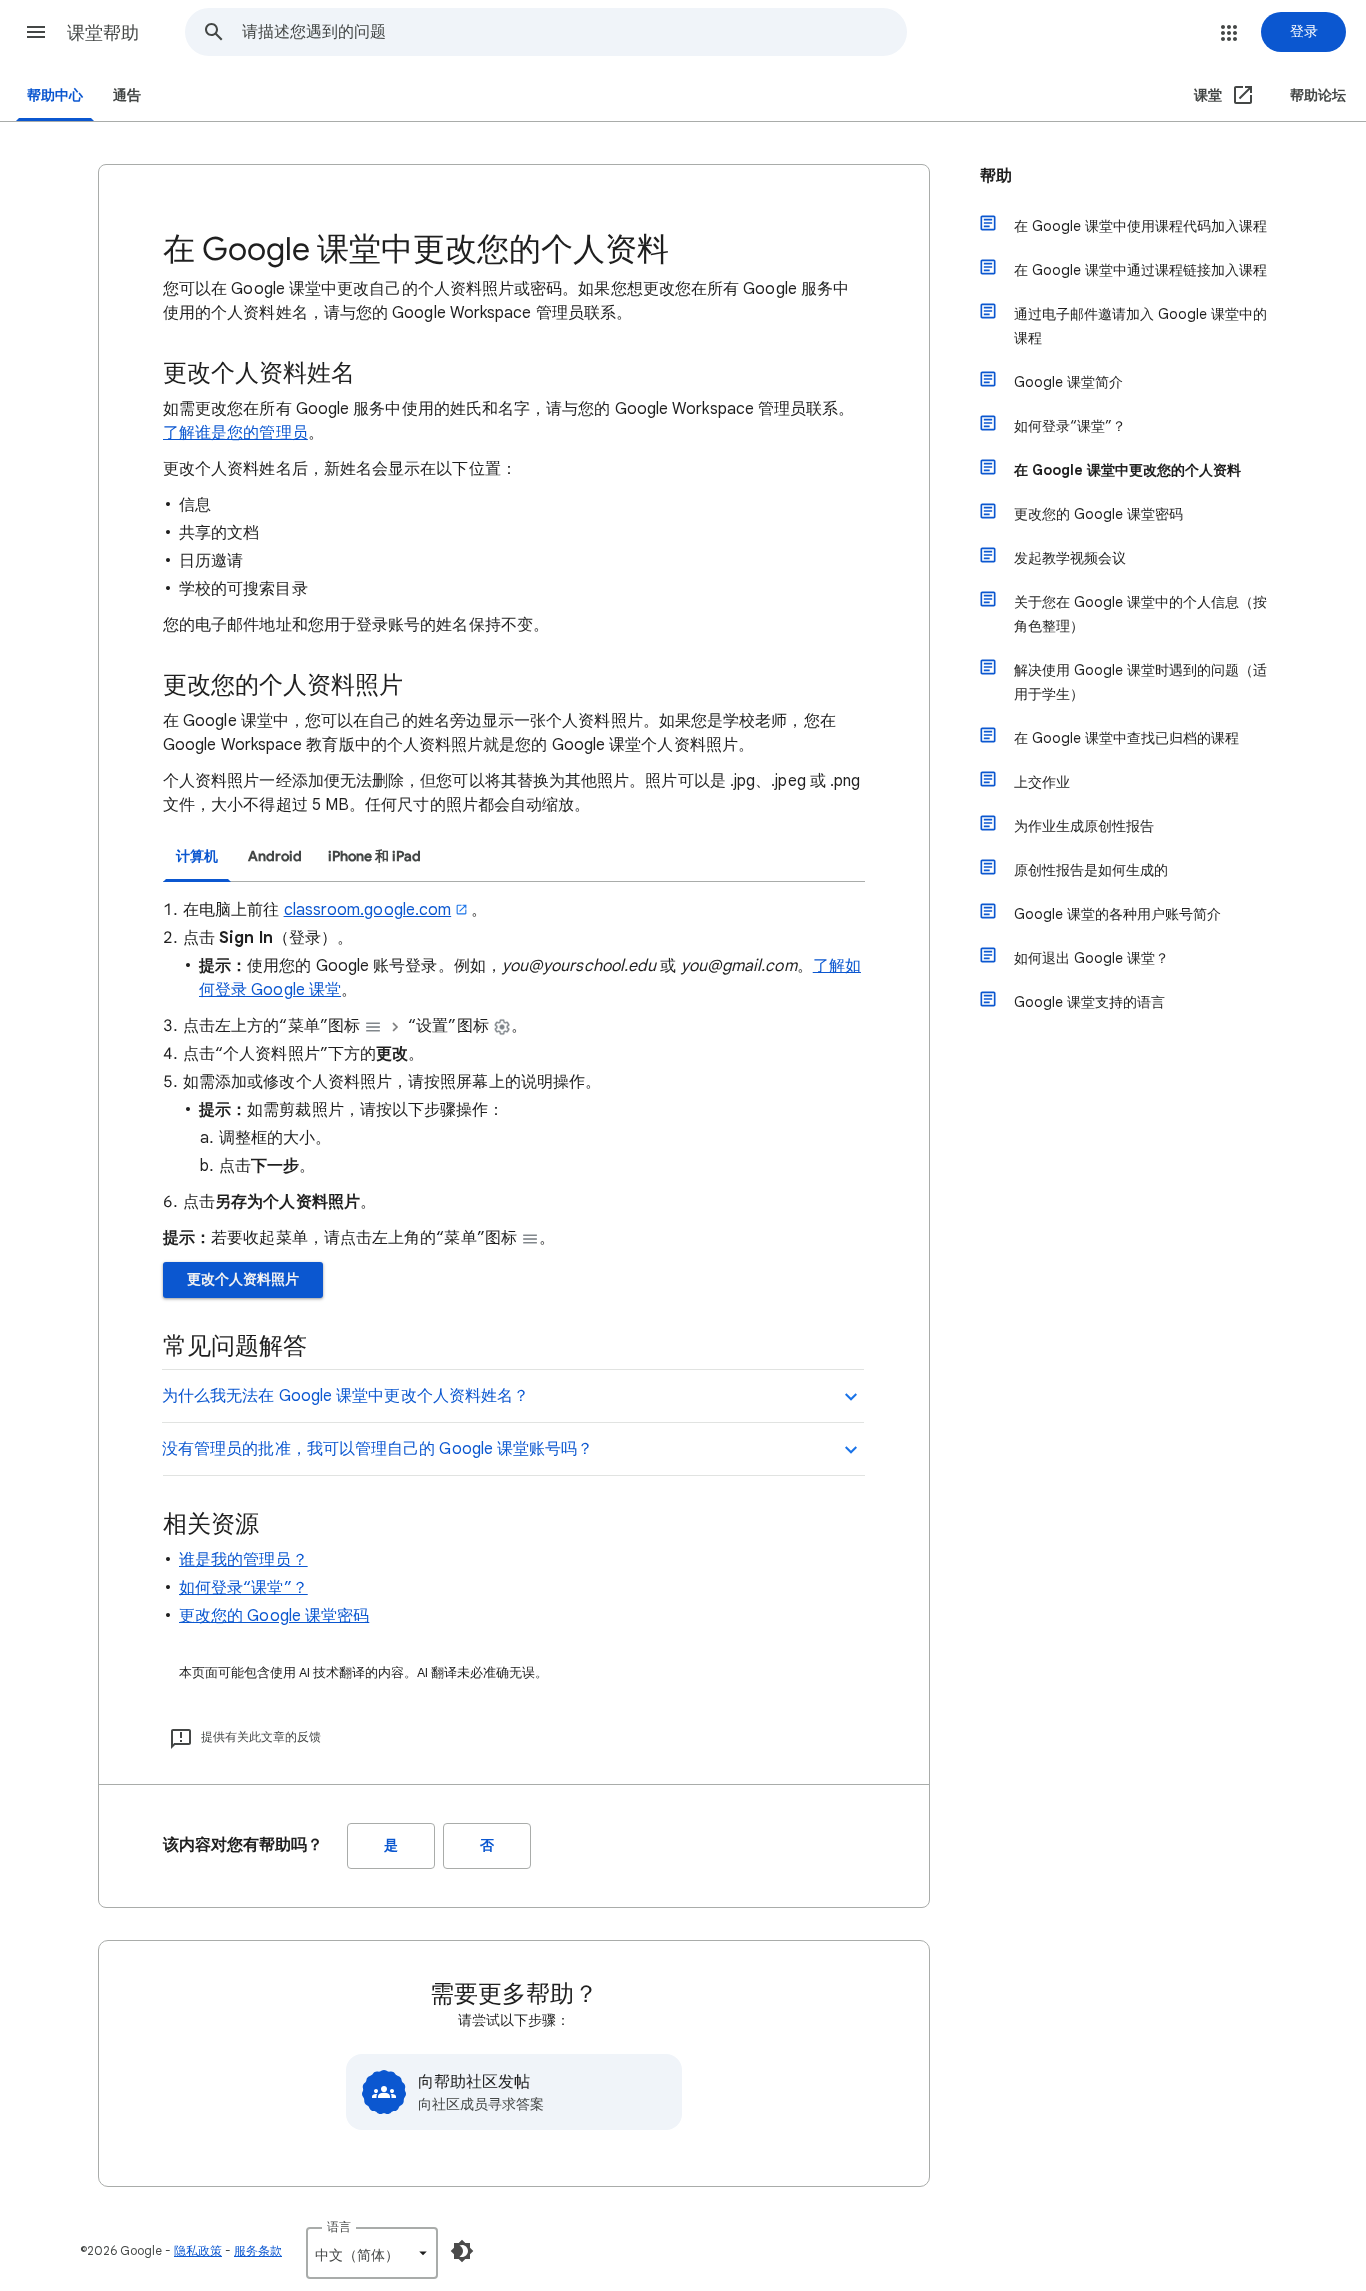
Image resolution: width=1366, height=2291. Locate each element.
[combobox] (574, 32)
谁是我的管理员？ (243, 1560)
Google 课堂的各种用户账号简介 (1117, 914)
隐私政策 (198, 2250)
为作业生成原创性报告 (1084, 826)
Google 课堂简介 (1068, 382)
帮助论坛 (1318, 95)
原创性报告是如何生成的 (1091, 870)
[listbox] (372, 2253)
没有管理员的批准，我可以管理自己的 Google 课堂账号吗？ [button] (377, 1449)
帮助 (996, 176)
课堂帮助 (103, 33)
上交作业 (1042, 782)
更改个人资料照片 (243, 1279)
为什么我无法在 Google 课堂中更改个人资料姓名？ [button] (345, 1396)
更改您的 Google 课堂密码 (274, 1616)
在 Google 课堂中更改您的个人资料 (1127, 470)
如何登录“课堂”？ (243, 1588)
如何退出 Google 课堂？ (1091, 958)
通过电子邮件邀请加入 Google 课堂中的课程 (1140, 326)
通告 (127, 95)
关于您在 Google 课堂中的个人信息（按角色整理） (1140, 614)
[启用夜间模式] (462, 2251)
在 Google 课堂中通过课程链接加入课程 (1140, 270)
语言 (339, 2226)
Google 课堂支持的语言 (1089, 1002)
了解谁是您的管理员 (235, 433)
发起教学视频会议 (1070, 558)
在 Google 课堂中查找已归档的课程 (1126, 738)
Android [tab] (275, 856)
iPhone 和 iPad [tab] (374, 856)
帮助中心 (55, 95)
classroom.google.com (368, 910)
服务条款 (258, 2250)
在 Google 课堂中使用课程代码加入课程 (1140, 226)
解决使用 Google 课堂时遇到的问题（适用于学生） (1140, 682)
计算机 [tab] (197, 856)
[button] (36, 32)
